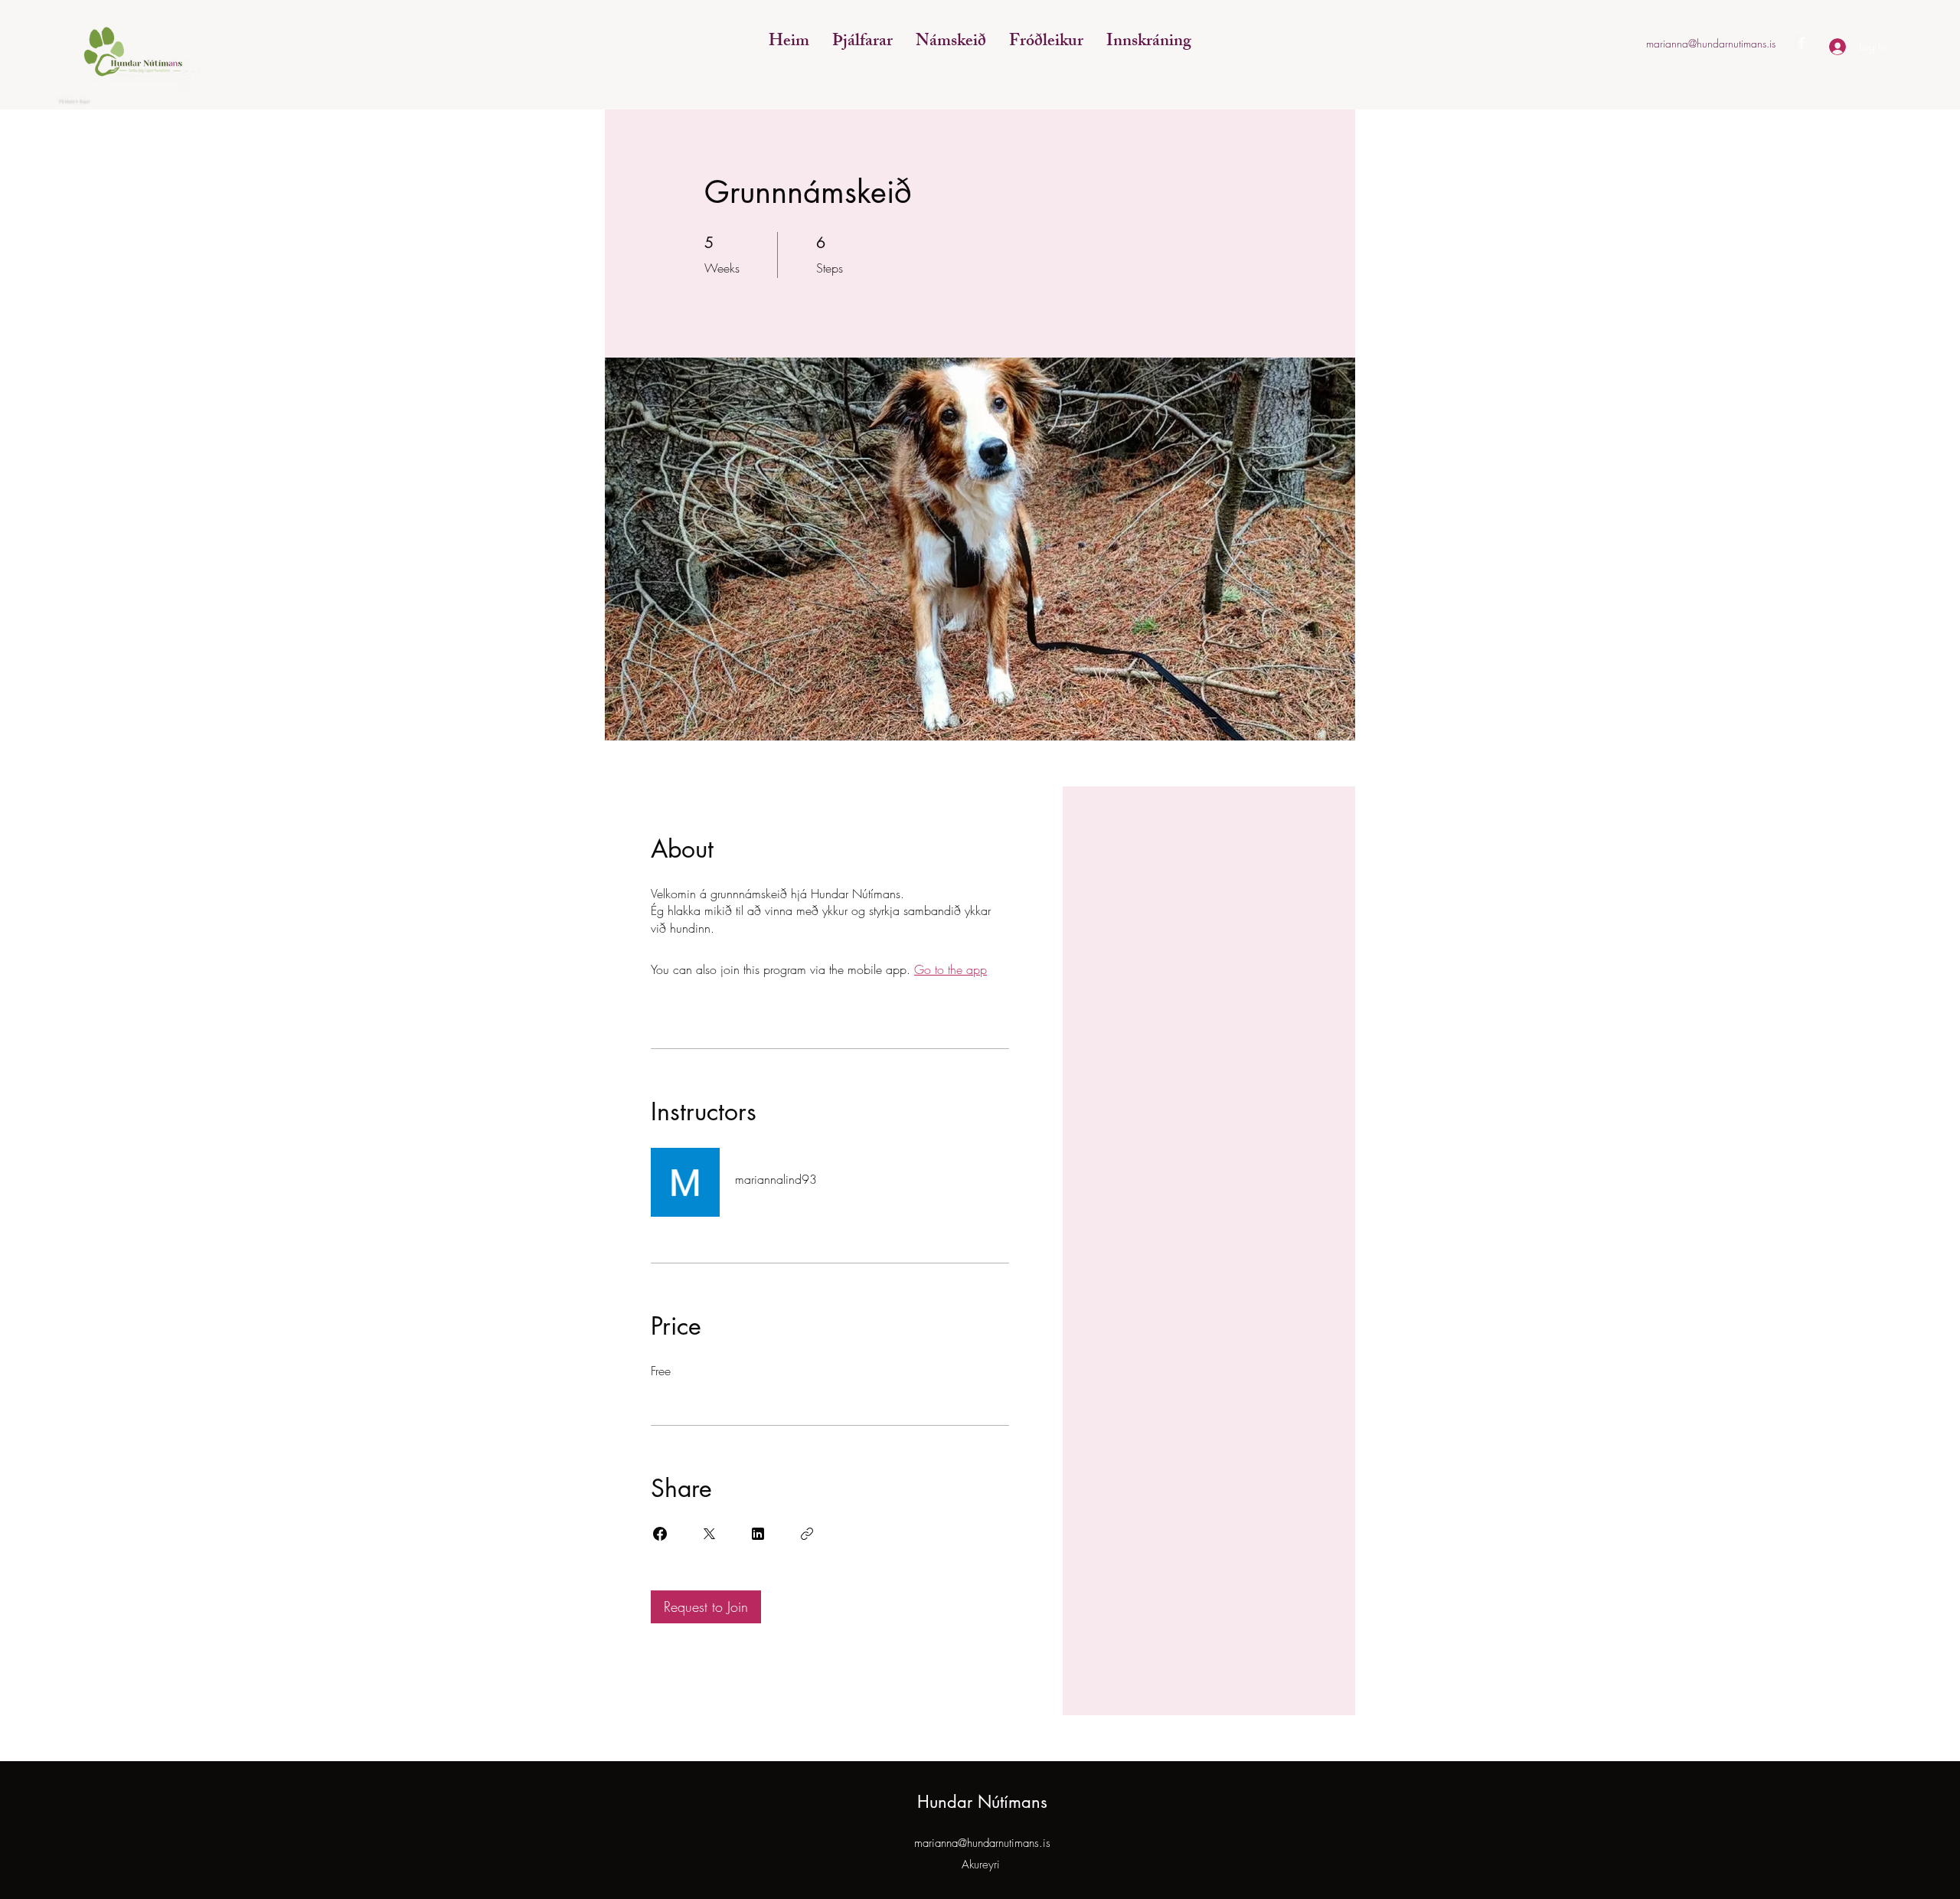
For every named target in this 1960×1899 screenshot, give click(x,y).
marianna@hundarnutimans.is (982, 1843)
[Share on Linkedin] (758, 1534)
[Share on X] (709, 1534)
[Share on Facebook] (660, 1534)
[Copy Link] (807, 1534)
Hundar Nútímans (982, 1802)
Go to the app (951, 969)
